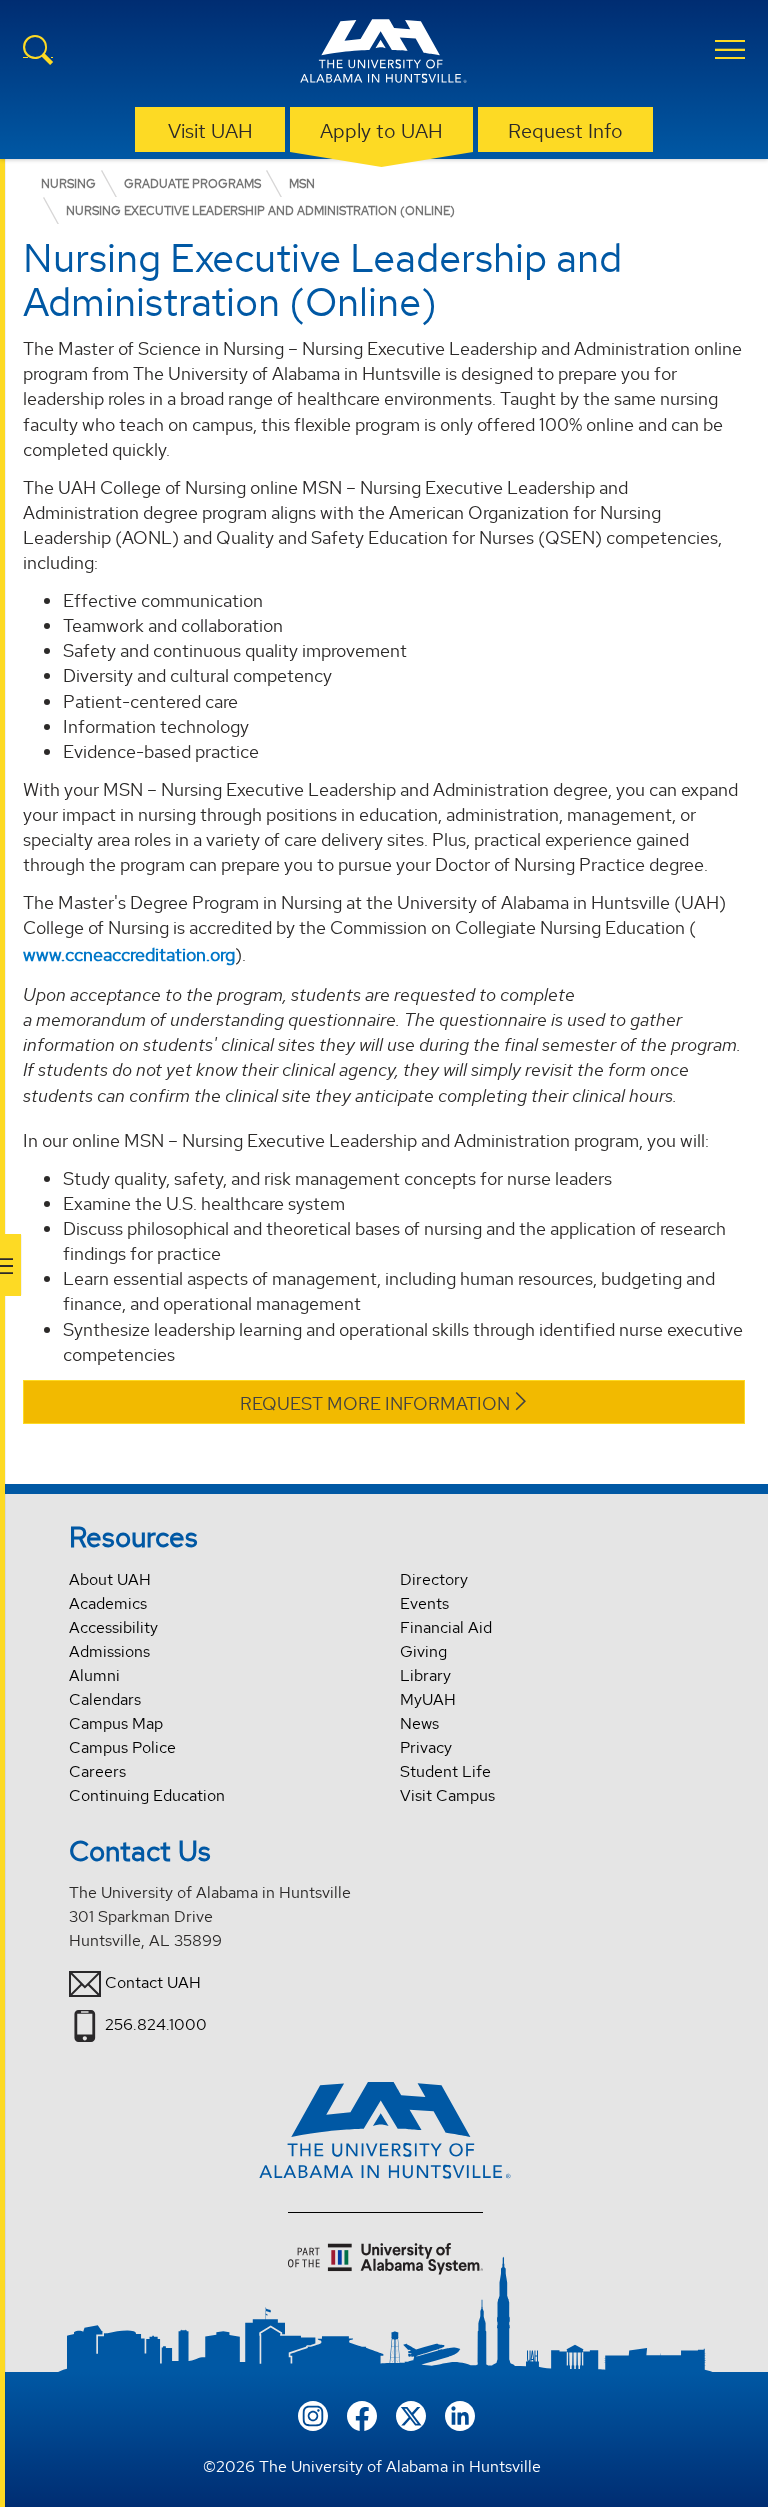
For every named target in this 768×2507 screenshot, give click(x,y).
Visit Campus (447, 1795)
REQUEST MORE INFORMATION (375, 1403)
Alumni (94, 1675)
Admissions (109, 1651)
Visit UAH (210, 131)
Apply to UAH (381, 131)
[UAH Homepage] (383, 54)
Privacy (426, 1747)
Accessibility (113, 1627)
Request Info (565, 131)
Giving (423, 1651)
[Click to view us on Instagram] (313, 2413)
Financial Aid (446, 1627)
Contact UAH (153, 1982)
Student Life (445, 1771)
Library (425, 1675)
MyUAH (428, 1699)
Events (424, 1603)
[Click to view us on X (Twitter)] (411, 2413)
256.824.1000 (156, 2024)
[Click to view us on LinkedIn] (460, 2413)
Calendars (105, 1699)
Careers (97, 1771)
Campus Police (122, 1747)
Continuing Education (147, 1795)
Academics (108, 1603)
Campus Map (116, 1723)
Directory (434, 1579)
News (419, 1723)
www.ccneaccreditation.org (129, 954)
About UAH (110, 1579)
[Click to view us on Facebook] (362, 2413)
